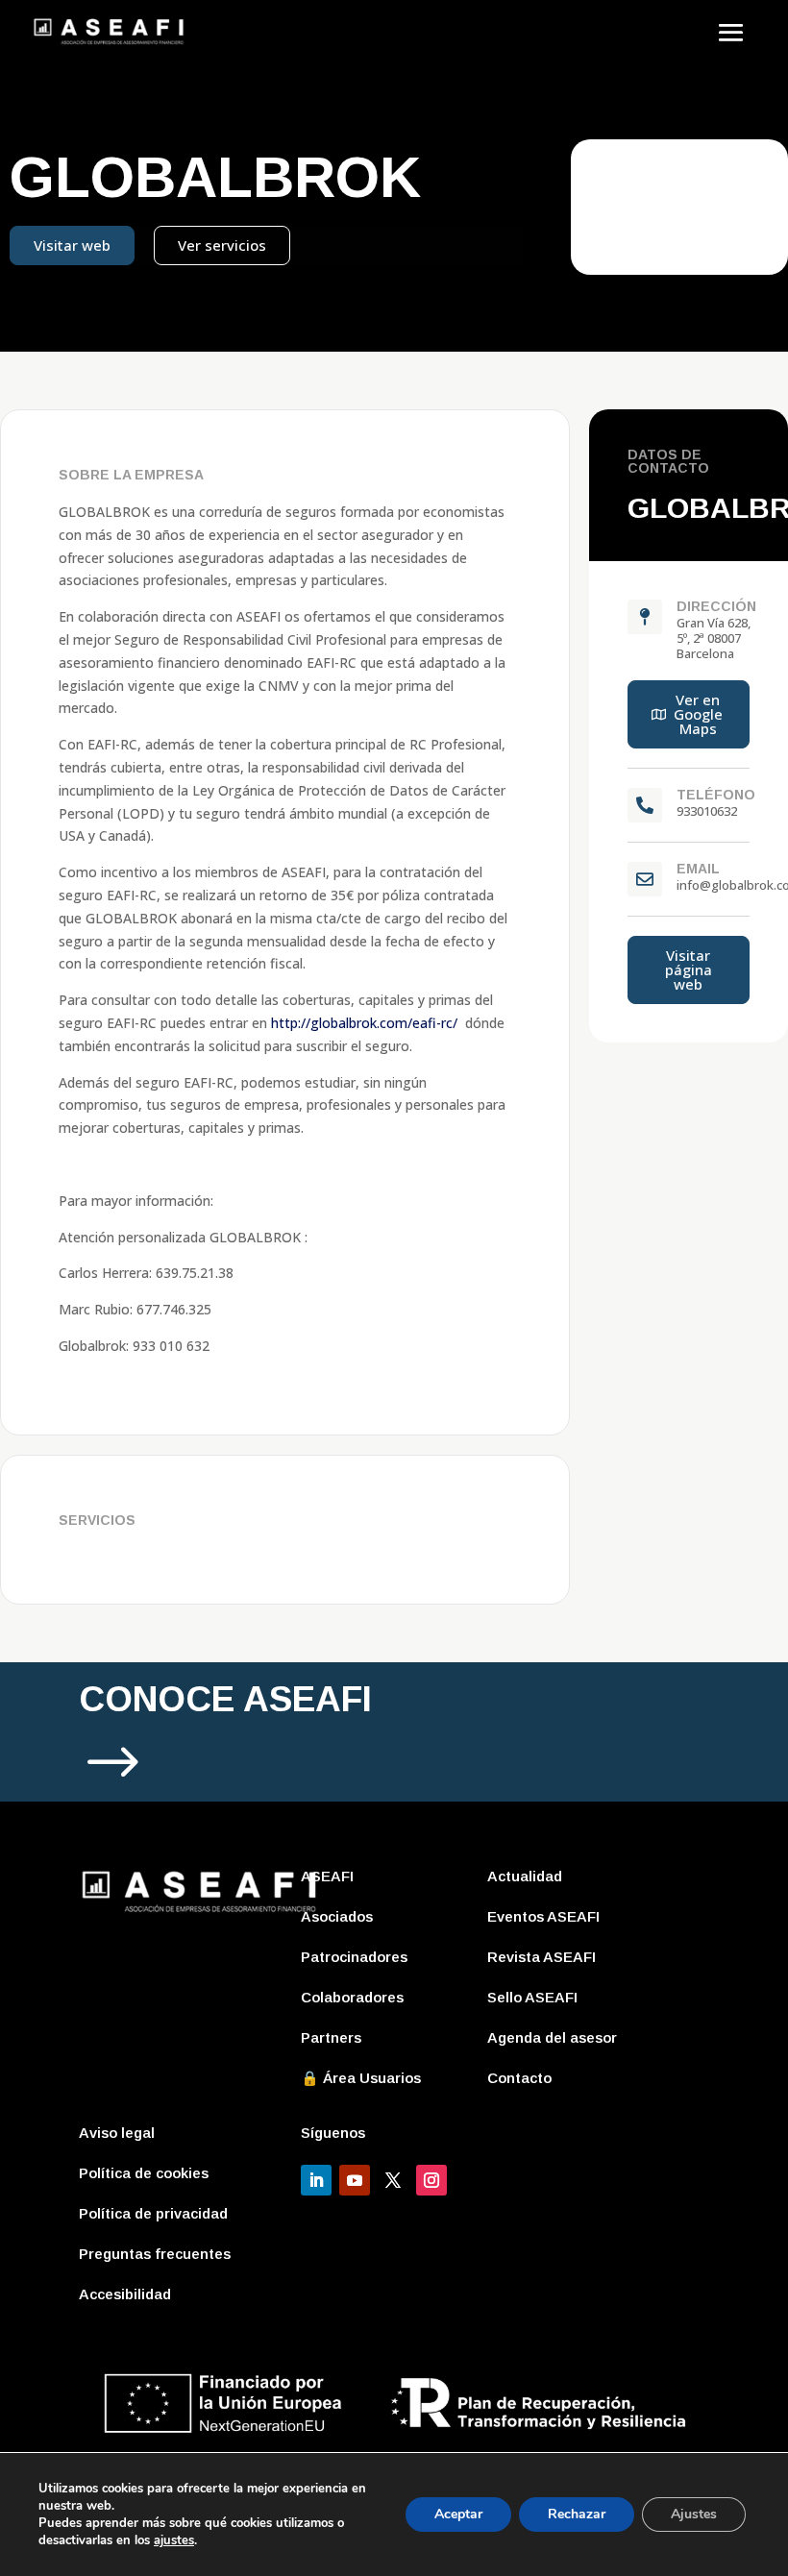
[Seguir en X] (393, 2180)
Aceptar (458, 2514)
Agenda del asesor (552, 2037)
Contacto (519, 2078)
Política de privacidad (153, 2213)
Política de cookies (144, 2173)
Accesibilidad (125, 2294)
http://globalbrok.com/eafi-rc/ (364, 1023)
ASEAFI (327, 1876)
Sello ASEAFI (532, 1997)
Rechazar (577, 2514)
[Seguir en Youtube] (355, 2180)
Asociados (337, 1916)
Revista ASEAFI (542, 1957)
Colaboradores (352, 1997)
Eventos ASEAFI (543, 1916)
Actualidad (525, 1876)
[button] (689, 714)
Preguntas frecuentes (155, 2254)
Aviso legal (117, 2133)
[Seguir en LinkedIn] (316, 2180)
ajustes (174, 2540)
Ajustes (694, 2514)
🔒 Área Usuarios (361, 2078)
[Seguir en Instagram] (431, 2180)
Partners (331, 2037)
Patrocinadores (354, 1957)
